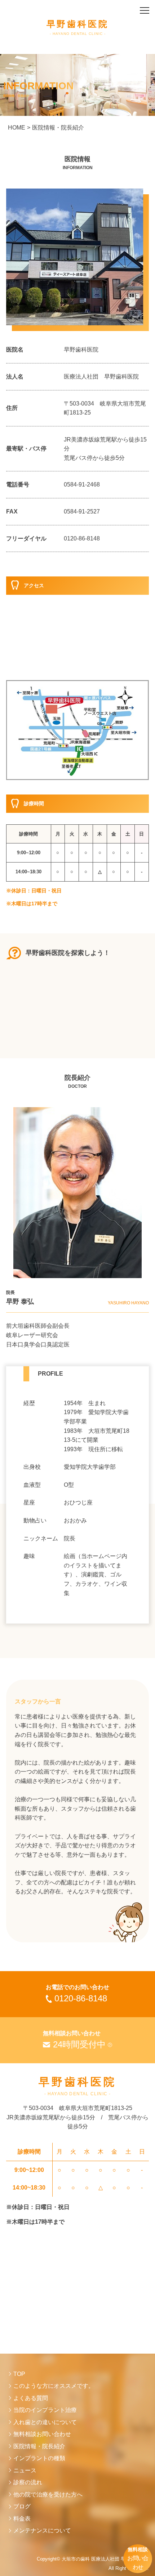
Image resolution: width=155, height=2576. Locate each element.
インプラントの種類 (39, 2458)
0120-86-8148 (82, 538)
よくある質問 (31, 2398)
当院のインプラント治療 (45, 2410)
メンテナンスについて (42, 2530)
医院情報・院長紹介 (39, 2446)
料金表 (22, 2519)
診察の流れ (28, 2482)
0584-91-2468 (82, 485)
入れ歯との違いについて (45, 2422)
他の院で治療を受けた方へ (48, 2494)
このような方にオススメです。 (54, 2386)
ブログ (22, 2506)
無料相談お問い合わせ (42, 2434)
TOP (19, 2374)
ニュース (25, 2470)
